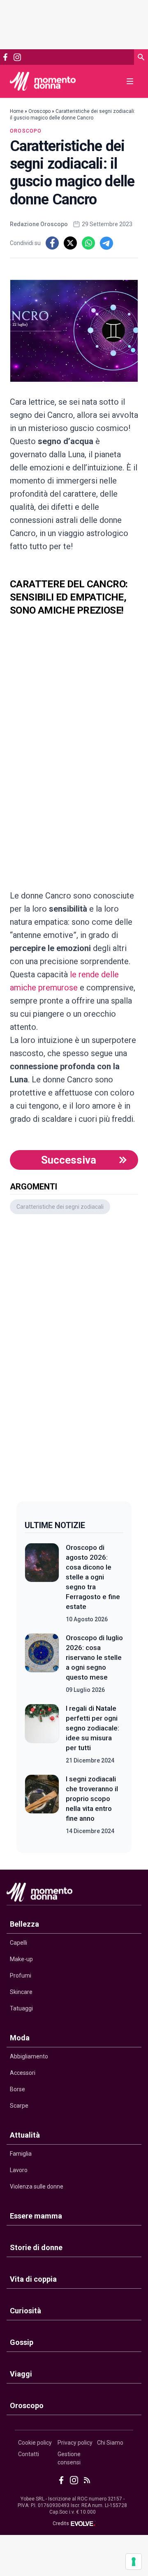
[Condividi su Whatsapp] (88, 243)
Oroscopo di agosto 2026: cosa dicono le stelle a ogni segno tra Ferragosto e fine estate (93, 1577)
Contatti (29, 2454)
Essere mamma (36, 2216)
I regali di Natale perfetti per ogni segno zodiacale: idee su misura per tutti (92, 1728)
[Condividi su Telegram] (106, 243)
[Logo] (43, 81)
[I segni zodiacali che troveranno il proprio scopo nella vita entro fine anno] (42, 1805)
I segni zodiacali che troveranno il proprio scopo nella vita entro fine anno (92, 1799)
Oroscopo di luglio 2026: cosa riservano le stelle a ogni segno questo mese (94, 1657)
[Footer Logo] (74, 1894)
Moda (20, 2038)
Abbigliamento (29, 2056)
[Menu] (130, 81)
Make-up (21, 1959)
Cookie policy (35, 2443)
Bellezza (24, 1924)
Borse (17, 2089)
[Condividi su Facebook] (52, 243)
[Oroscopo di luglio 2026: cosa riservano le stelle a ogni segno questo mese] (42, 1664)
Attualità (25, 2135)
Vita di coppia (33, 2279)
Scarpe (19, 2106)
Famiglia (21, 2154)
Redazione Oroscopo (39, 224)
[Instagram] (17, 57)
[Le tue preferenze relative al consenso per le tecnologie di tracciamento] (134, 2562)
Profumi (21, 1976)
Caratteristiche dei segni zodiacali (60, 1207)
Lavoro (19, 2170)
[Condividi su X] (70, 243)
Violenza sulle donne (37, 2186)
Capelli (18, 1943)
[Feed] (87, 2480)
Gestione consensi (69, 2458)
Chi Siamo (110, 2443)
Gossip (22, 2342)
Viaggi (21, 2374)
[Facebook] (5, 57)
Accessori (23, 2073)
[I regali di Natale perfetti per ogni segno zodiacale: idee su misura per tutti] (42, 1734)
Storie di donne (36, 2247)
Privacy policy (75, 2443)
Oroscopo (39, 111)
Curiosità (25, 2311)
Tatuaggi (21, 2008)
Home (17, 111)
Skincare (21, 1992)
